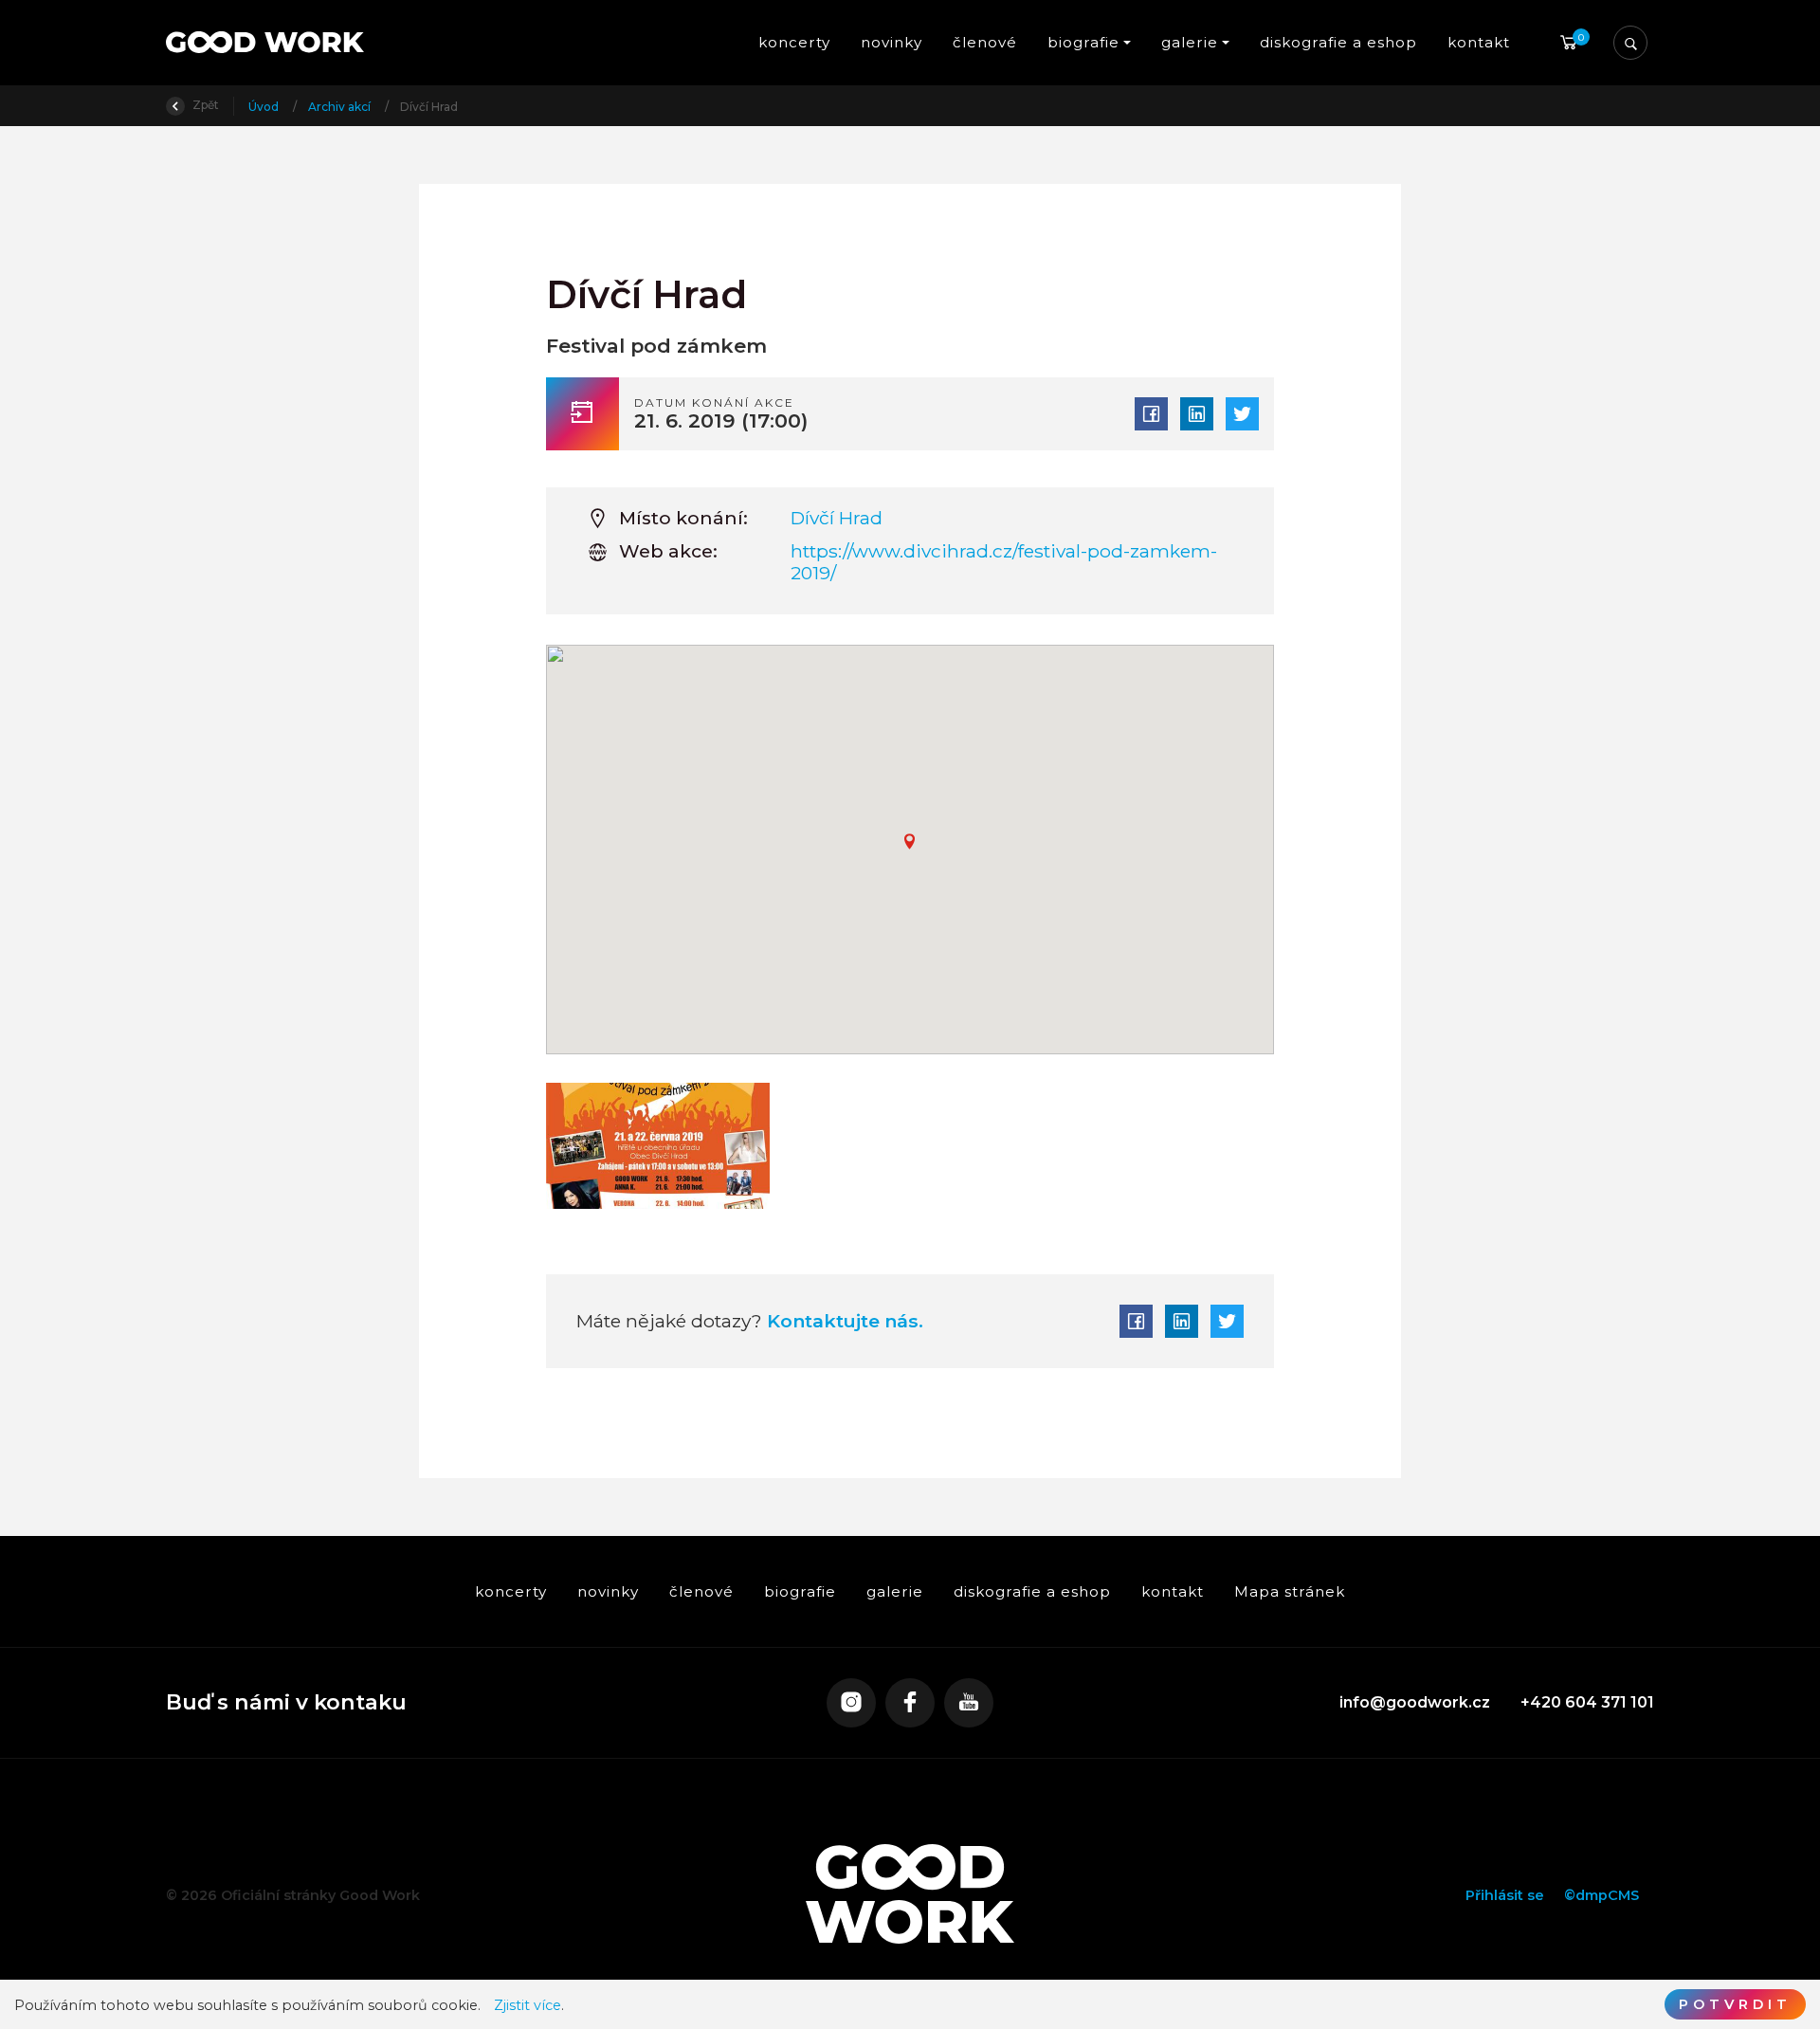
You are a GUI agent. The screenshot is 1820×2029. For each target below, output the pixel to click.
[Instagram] (851, 1703)
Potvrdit (1735, 2004)
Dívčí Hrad (837, 518)
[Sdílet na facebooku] (1151, 414)
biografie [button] (1083, 42)
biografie (800, 1591)
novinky (892, 42)
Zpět (204, 105)
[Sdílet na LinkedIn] (1197, 414)
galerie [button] (1190, 42)
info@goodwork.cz (1415, 1702)
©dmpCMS (1602, 1895)
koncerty (794, 42)
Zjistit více (528, 2006)
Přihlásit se (1505, 1895)
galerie (895, 1591)
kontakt (1479, 42)
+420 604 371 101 (1587, 1702)
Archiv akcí (341, 107)
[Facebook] (910, 1703)
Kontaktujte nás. (843, 1321)
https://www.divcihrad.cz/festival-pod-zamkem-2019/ (1004, 562)
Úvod (265, 107)
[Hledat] (1630, 43)
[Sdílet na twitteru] (1242, 414)
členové (985, 42)
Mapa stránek (1290, 1591)
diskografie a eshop (1338, 42)
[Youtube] (969, 1703)
